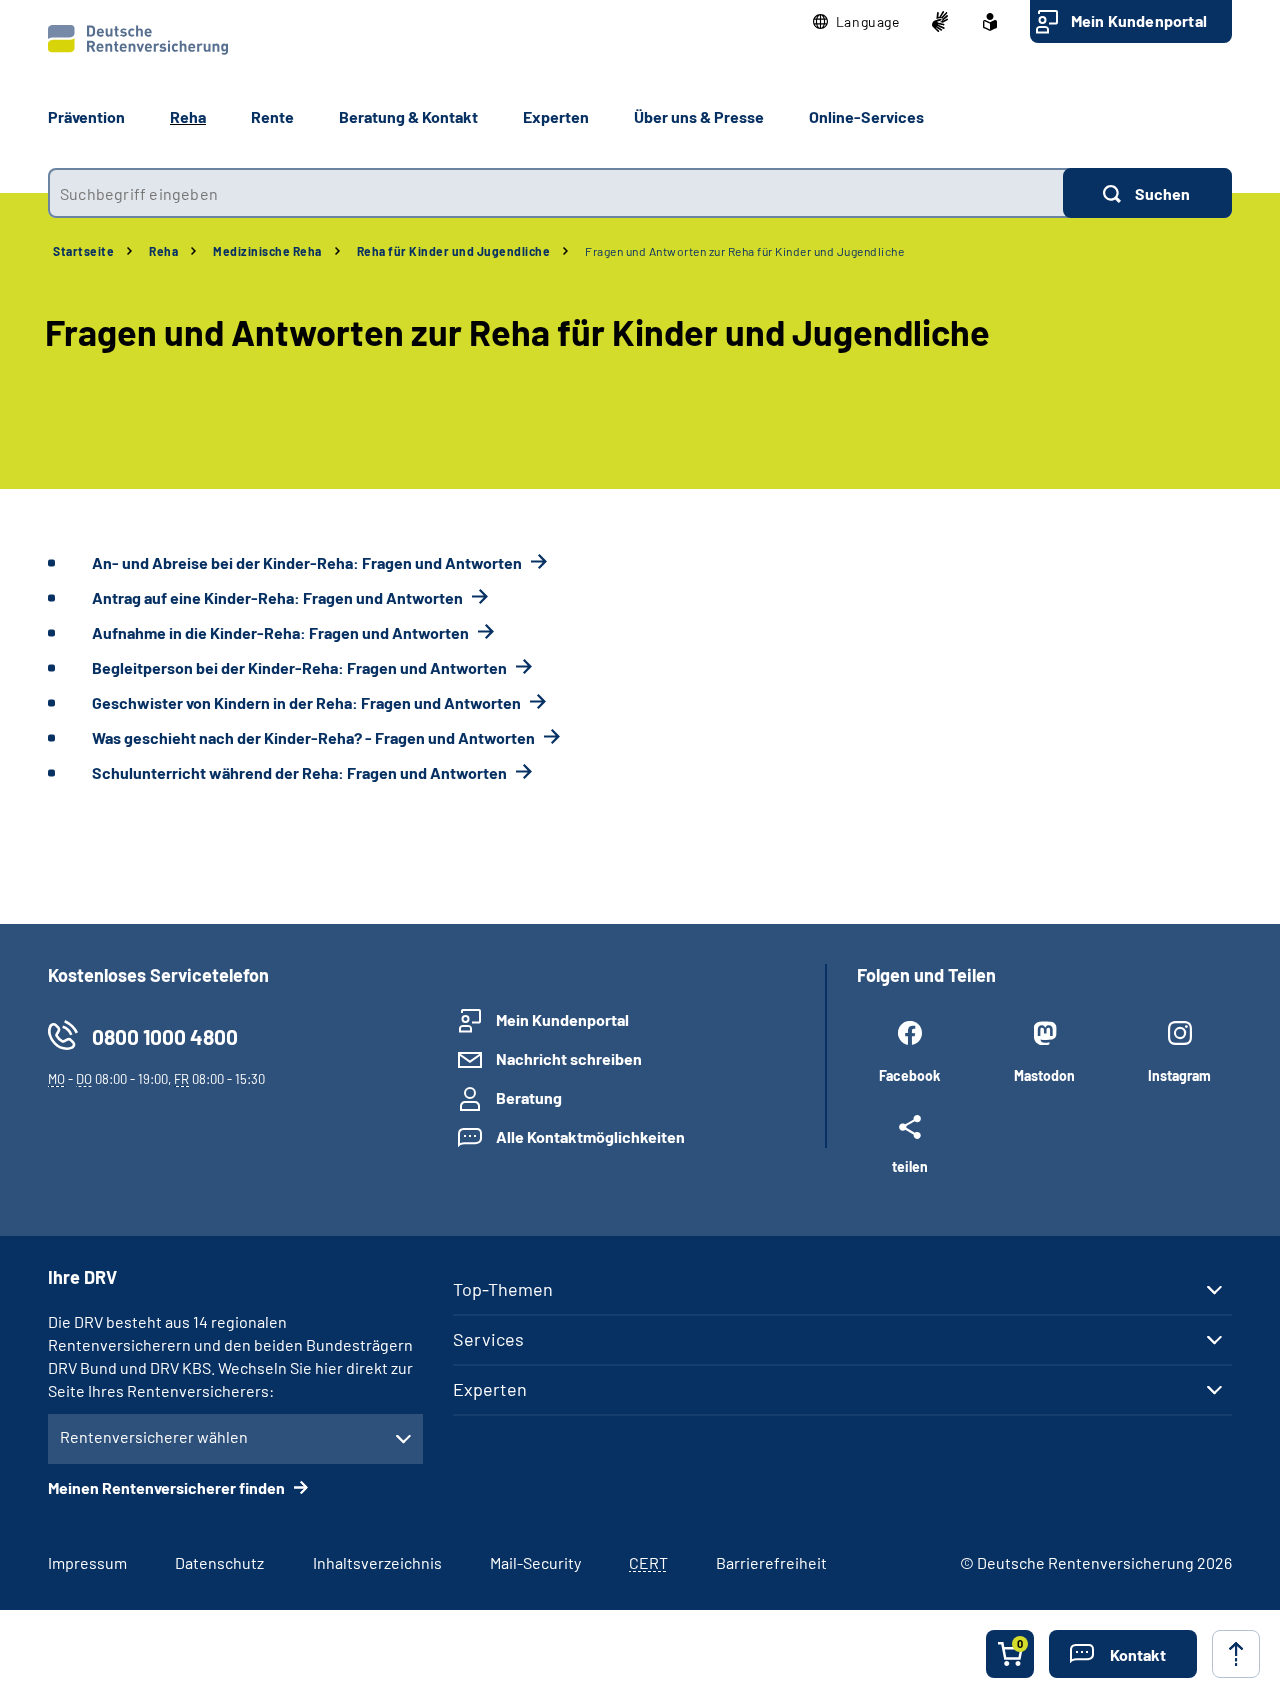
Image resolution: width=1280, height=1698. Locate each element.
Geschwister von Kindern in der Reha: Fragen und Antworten (308, 702)
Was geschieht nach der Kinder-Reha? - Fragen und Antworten (315, 737)
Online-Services (866, 116)
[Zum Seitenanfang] (1236, 1654)
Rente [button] (272, 116)
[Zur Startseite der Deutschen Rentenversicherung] (138, 40)
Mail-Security (535, 1562)
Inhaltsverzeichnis (377, 1562)
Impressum (87, 1562)
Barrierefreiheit (771, 1562)
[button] (856, 22)
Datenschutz (219, 1562)
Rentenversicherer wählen (154, 1436)
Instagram (1179, 1075)
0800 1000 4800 (165, 1036)
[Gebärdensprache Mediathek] (940, 22)
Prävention (86, 116)
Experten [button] (556, 116)
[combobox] (555, 193)
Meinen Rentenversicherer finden (168, 1487)
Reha (163, 251)
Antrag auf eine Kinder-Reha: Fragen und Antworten (279, 597)
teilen (910, 1166)
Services (488, 1339)
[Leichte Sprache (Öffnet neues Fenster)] (990, 22)
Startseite (83, 251)
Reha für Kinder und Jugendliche (454, 251)
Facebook (909, 1075)
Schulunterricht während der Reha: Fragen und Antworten (301, 772)
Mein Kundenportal (1139, 20)
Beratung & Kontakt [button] (408, 116)
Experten (490, 1389)
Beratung (529, 1097)
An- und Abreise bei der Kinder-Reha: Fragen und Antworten (308, 562)
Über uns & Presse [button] (699, 116)
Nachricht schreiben (569, 1058)
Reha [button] (188, 116)
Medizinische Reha (267, 251)
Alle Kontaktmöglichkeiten (590, 1136)
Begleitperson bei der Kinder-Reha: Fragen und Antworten (301, 667)
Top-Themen (503, 1289)
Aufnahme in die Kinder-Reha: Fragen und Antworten (282, 632)
